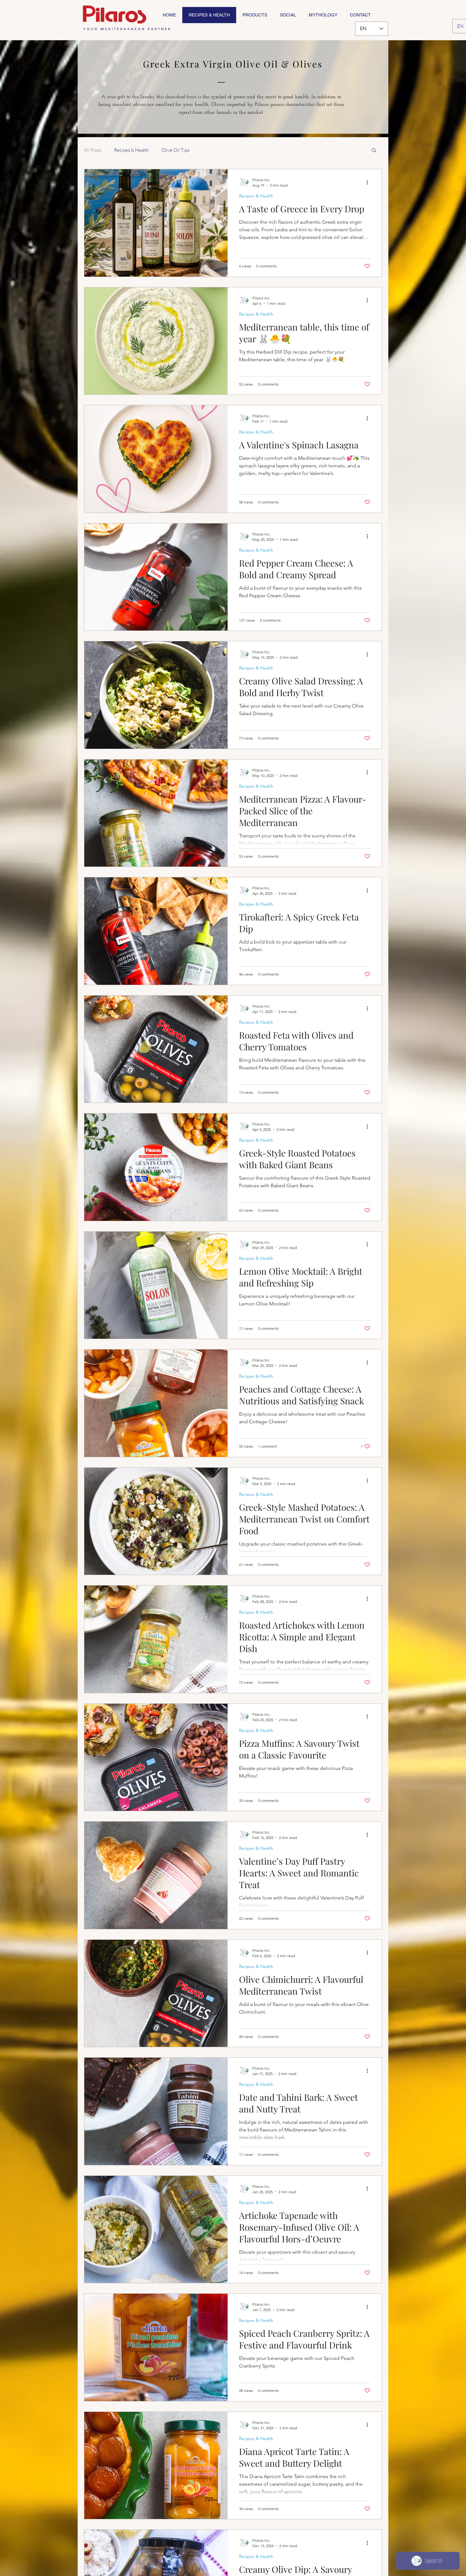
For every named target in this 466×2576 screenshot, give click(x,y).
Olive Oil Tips (175, 150)
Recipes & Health (131, 150)
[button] (374, 151)
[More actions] (369, 182)
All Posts (93, 150)
